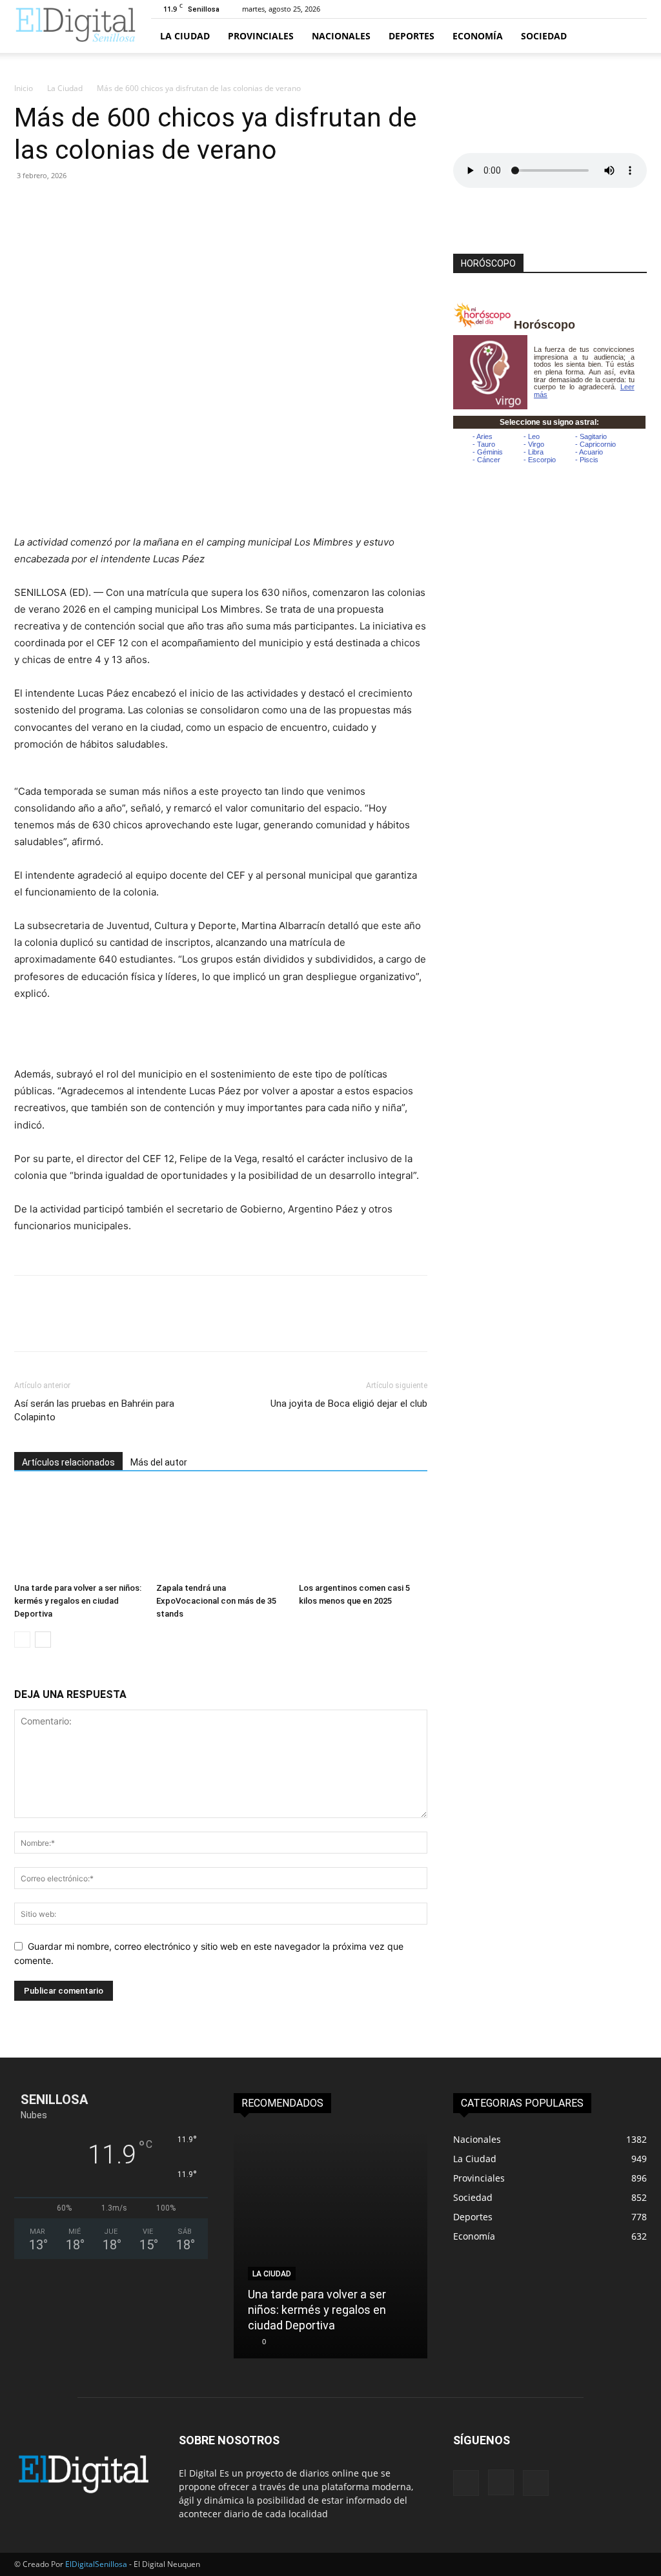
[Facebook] (27, 205)
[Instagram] (501, 2482)
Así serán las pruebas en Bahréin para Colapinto (94, 1410)
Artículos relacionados (68, 1462)
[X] (57, 205)
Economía (478, 36)
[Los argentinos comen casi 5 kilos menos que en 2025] (363, 1533)
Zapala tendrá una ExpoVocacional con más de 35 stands (216, 1601)
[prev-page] (22, 1640)
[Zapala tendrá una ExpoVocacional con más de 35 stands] (220, 1533)
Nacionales (341, 36)
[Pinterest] (86, 205)
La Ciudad (185, 36)
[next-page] (43, 1640)
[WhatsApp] (116, 205)
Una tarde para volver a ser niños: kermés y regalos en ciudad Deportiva (78, 1601)
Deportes (412, 36)
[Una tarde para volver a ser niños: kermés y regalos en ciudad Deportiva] (78, 1533)
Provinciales (261, 36)
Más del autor (159, 1462)
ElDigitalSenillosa (96, 2564)
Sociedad (544, 36)
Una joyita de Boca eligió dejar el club (349, 1404)
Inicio (24, 88)
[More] (147, 205)
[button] (631, 36)
